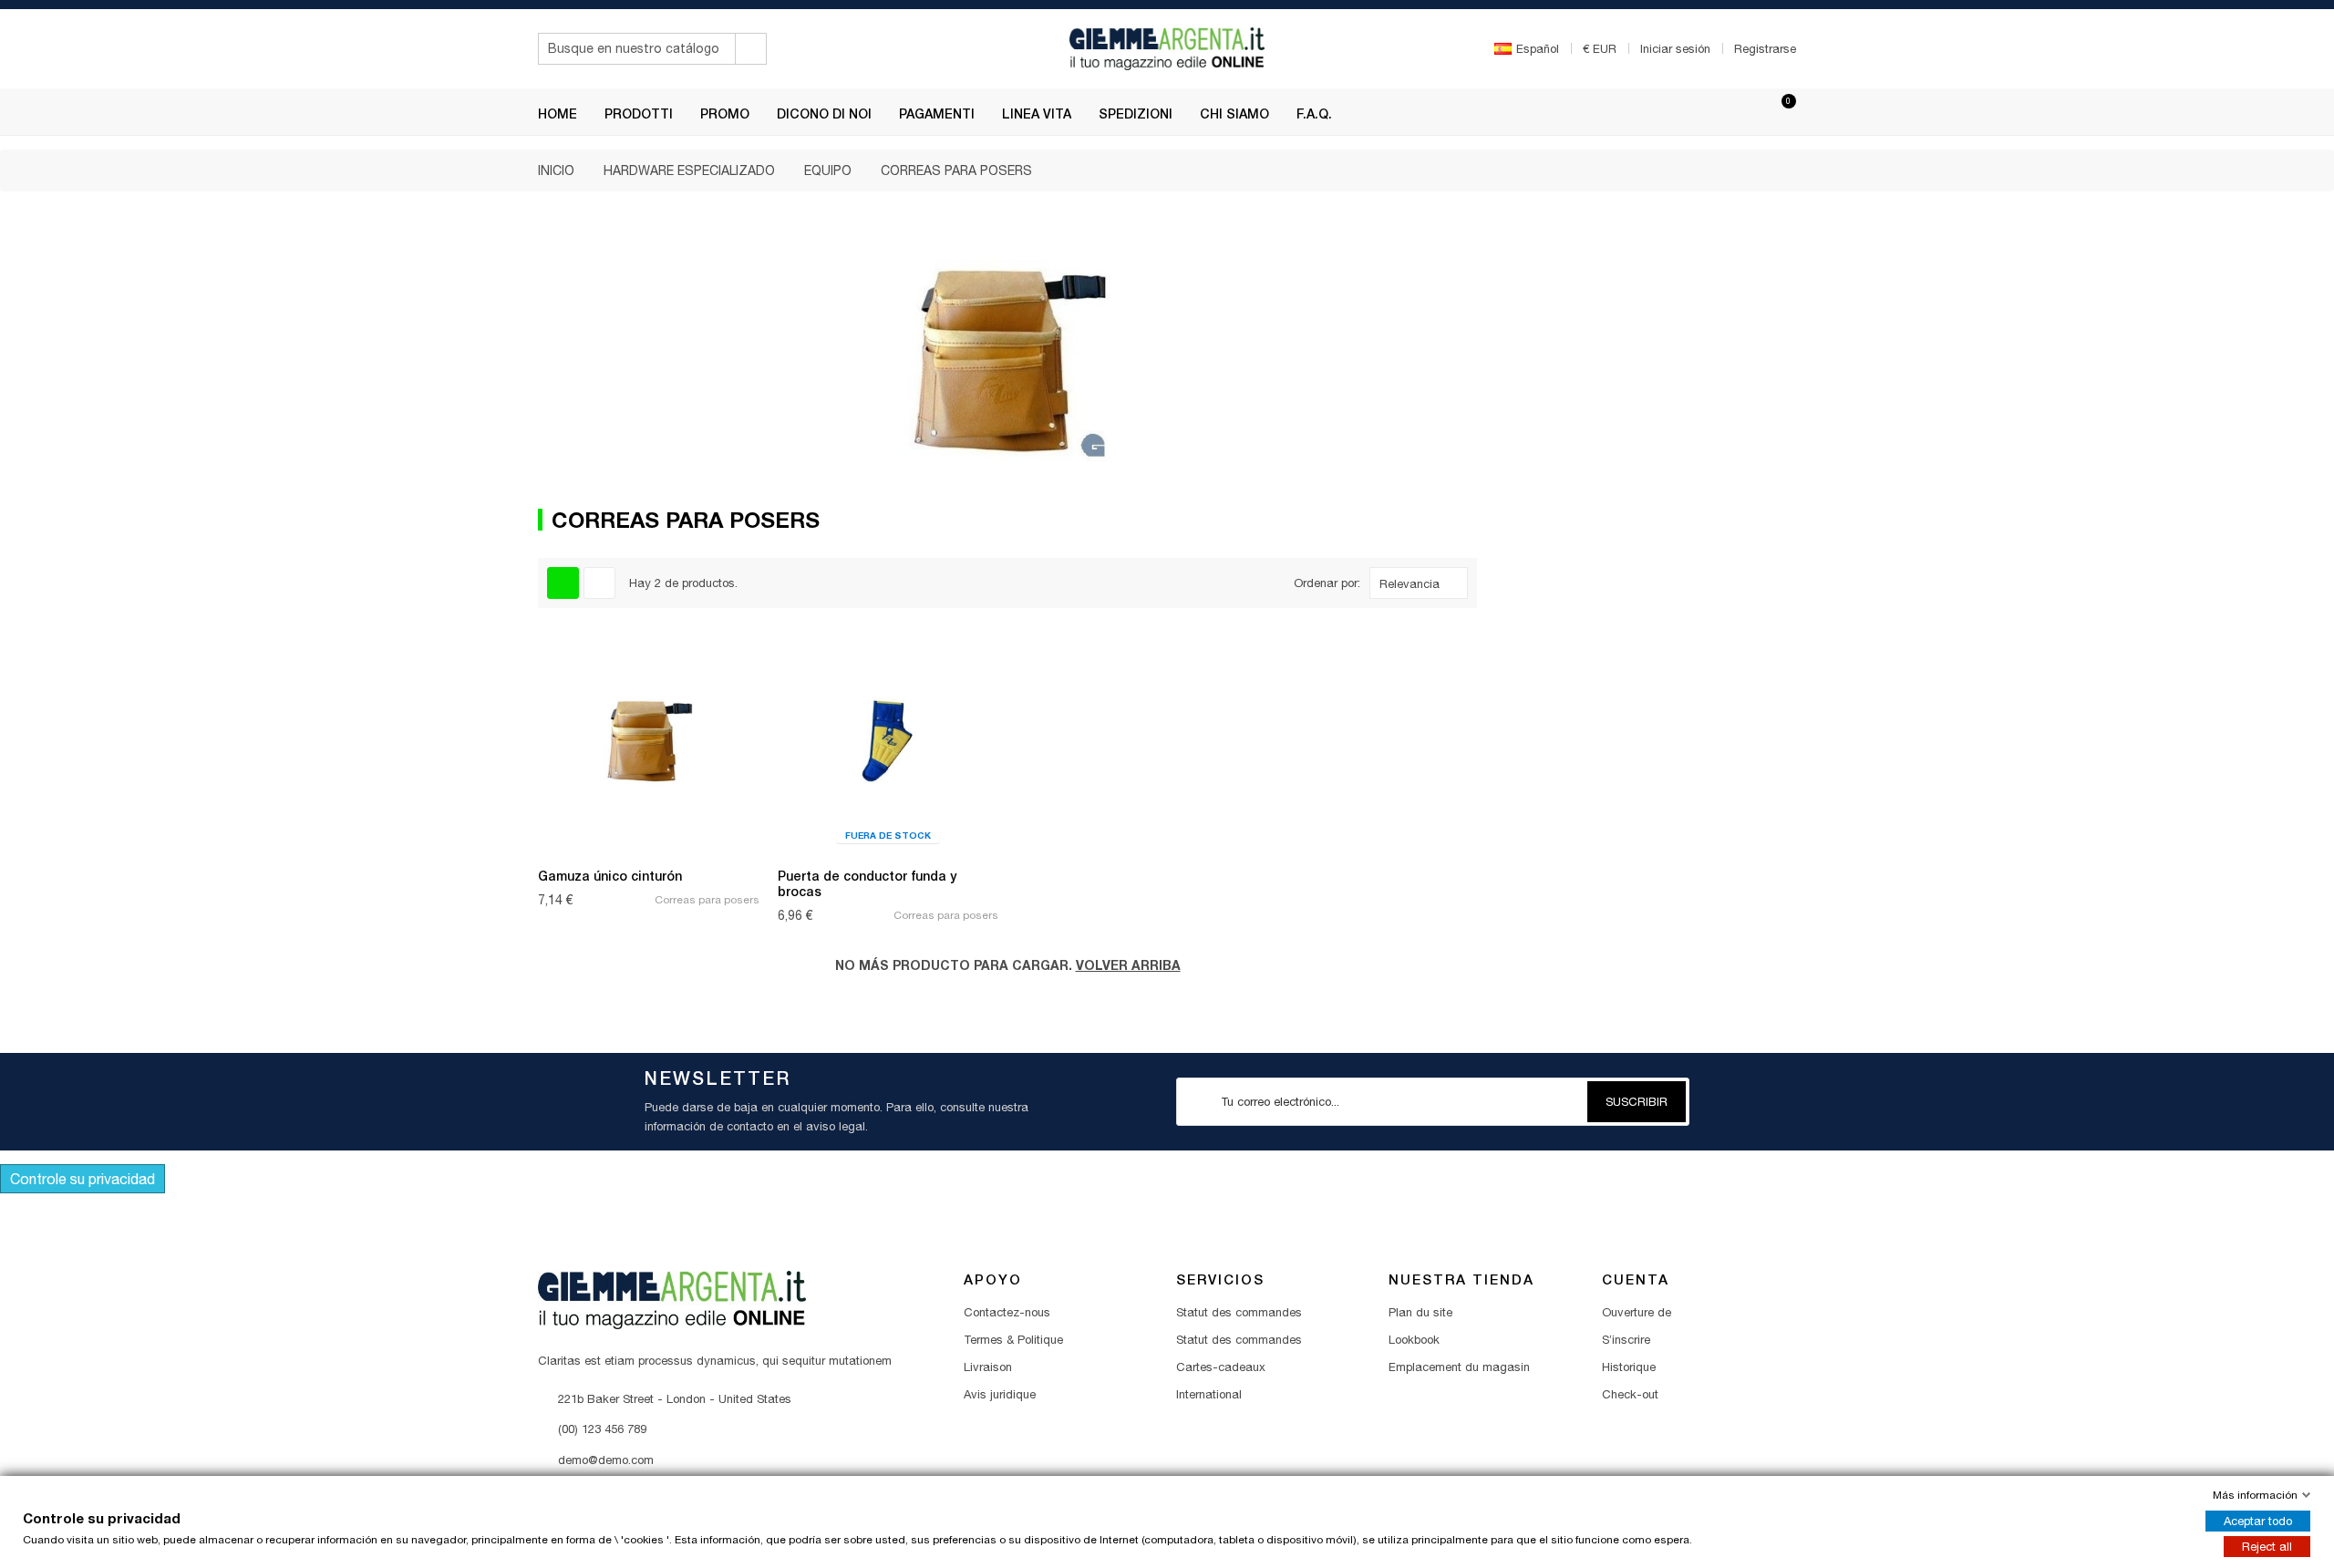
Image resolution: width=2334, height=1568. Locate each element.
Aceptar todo (2258, 1521)
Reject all (2267, 1547)
